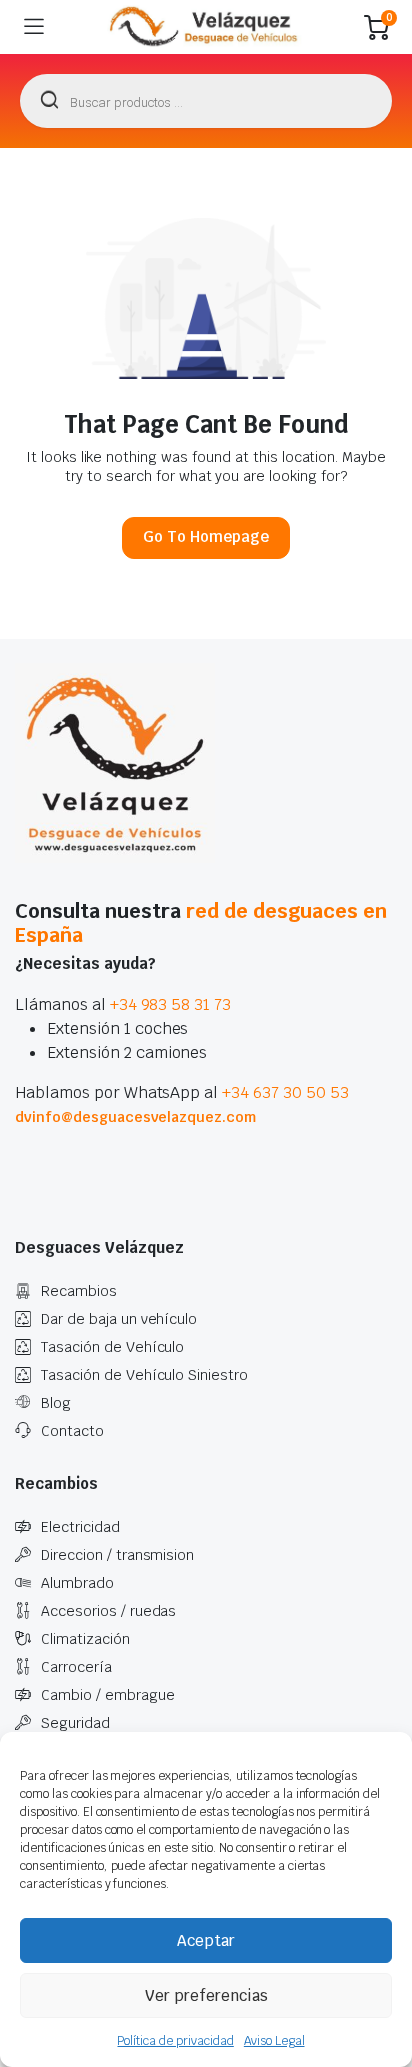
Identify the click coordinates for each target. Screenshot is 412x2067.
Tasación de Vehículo (112, 1347)
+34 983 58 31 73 (171, 1004)
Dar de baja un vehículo (119, 1319)
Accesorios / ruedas (108, 1611)
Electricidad (80, 1527)
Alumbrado (77, 1583)
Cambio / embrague (108, 1695)
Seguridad (75, 1723)
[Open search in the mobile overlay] (206, 101)
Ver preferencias (206, 1995)
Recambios (79, 1291)
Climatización (85, 1639)
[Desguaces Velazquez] (204, 27)
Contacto (72, 1431)
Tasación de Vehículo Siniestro (144, 1375)
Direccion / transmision (117, 1555)
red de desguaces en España (201, 923)
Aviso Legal (274, 2041)
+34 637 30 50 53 (285, 1092)
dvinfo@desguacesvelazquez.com (135, 1117)
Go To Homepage (206, 536)
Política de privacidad (175, 2041)
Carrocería (76, 1667)
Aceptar (206, 1940)
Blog (56, 1403)
